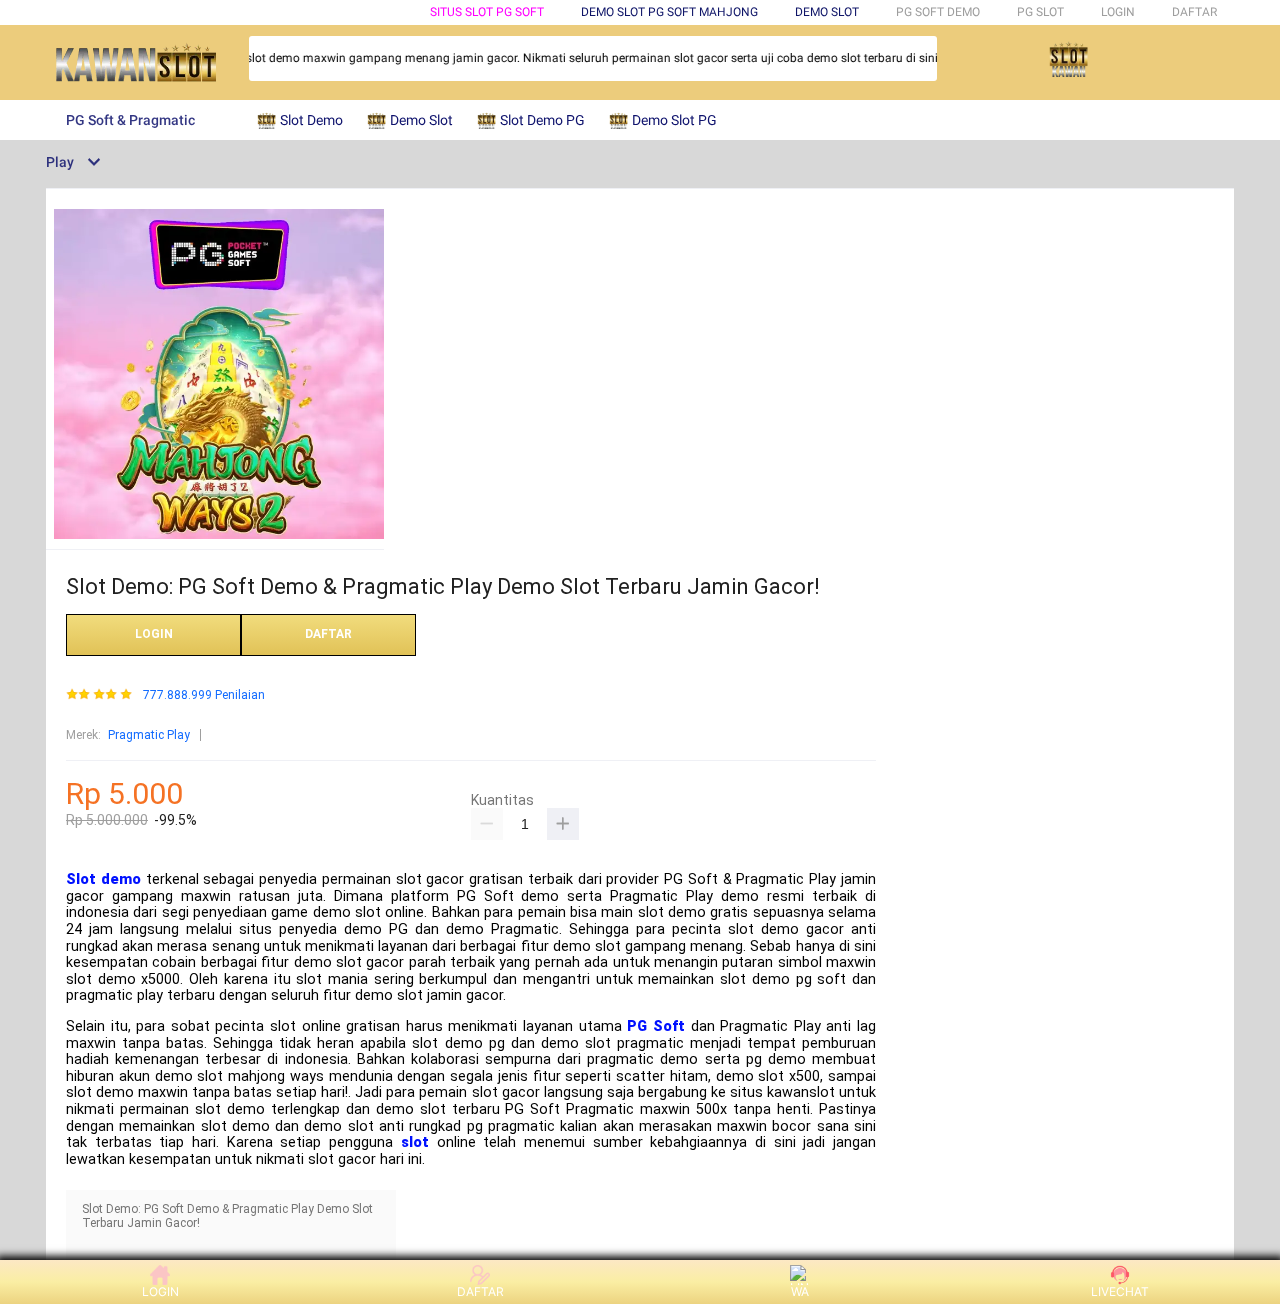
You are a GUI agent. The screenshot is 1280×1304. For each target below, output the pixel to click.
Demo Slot (827, 12)
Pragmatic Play (149, 735)
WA (800, 1291)
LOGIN (1118, 12)
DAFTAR (1194, 12)
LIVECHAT (1120, 1291)
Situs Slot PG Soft (487, 12)
